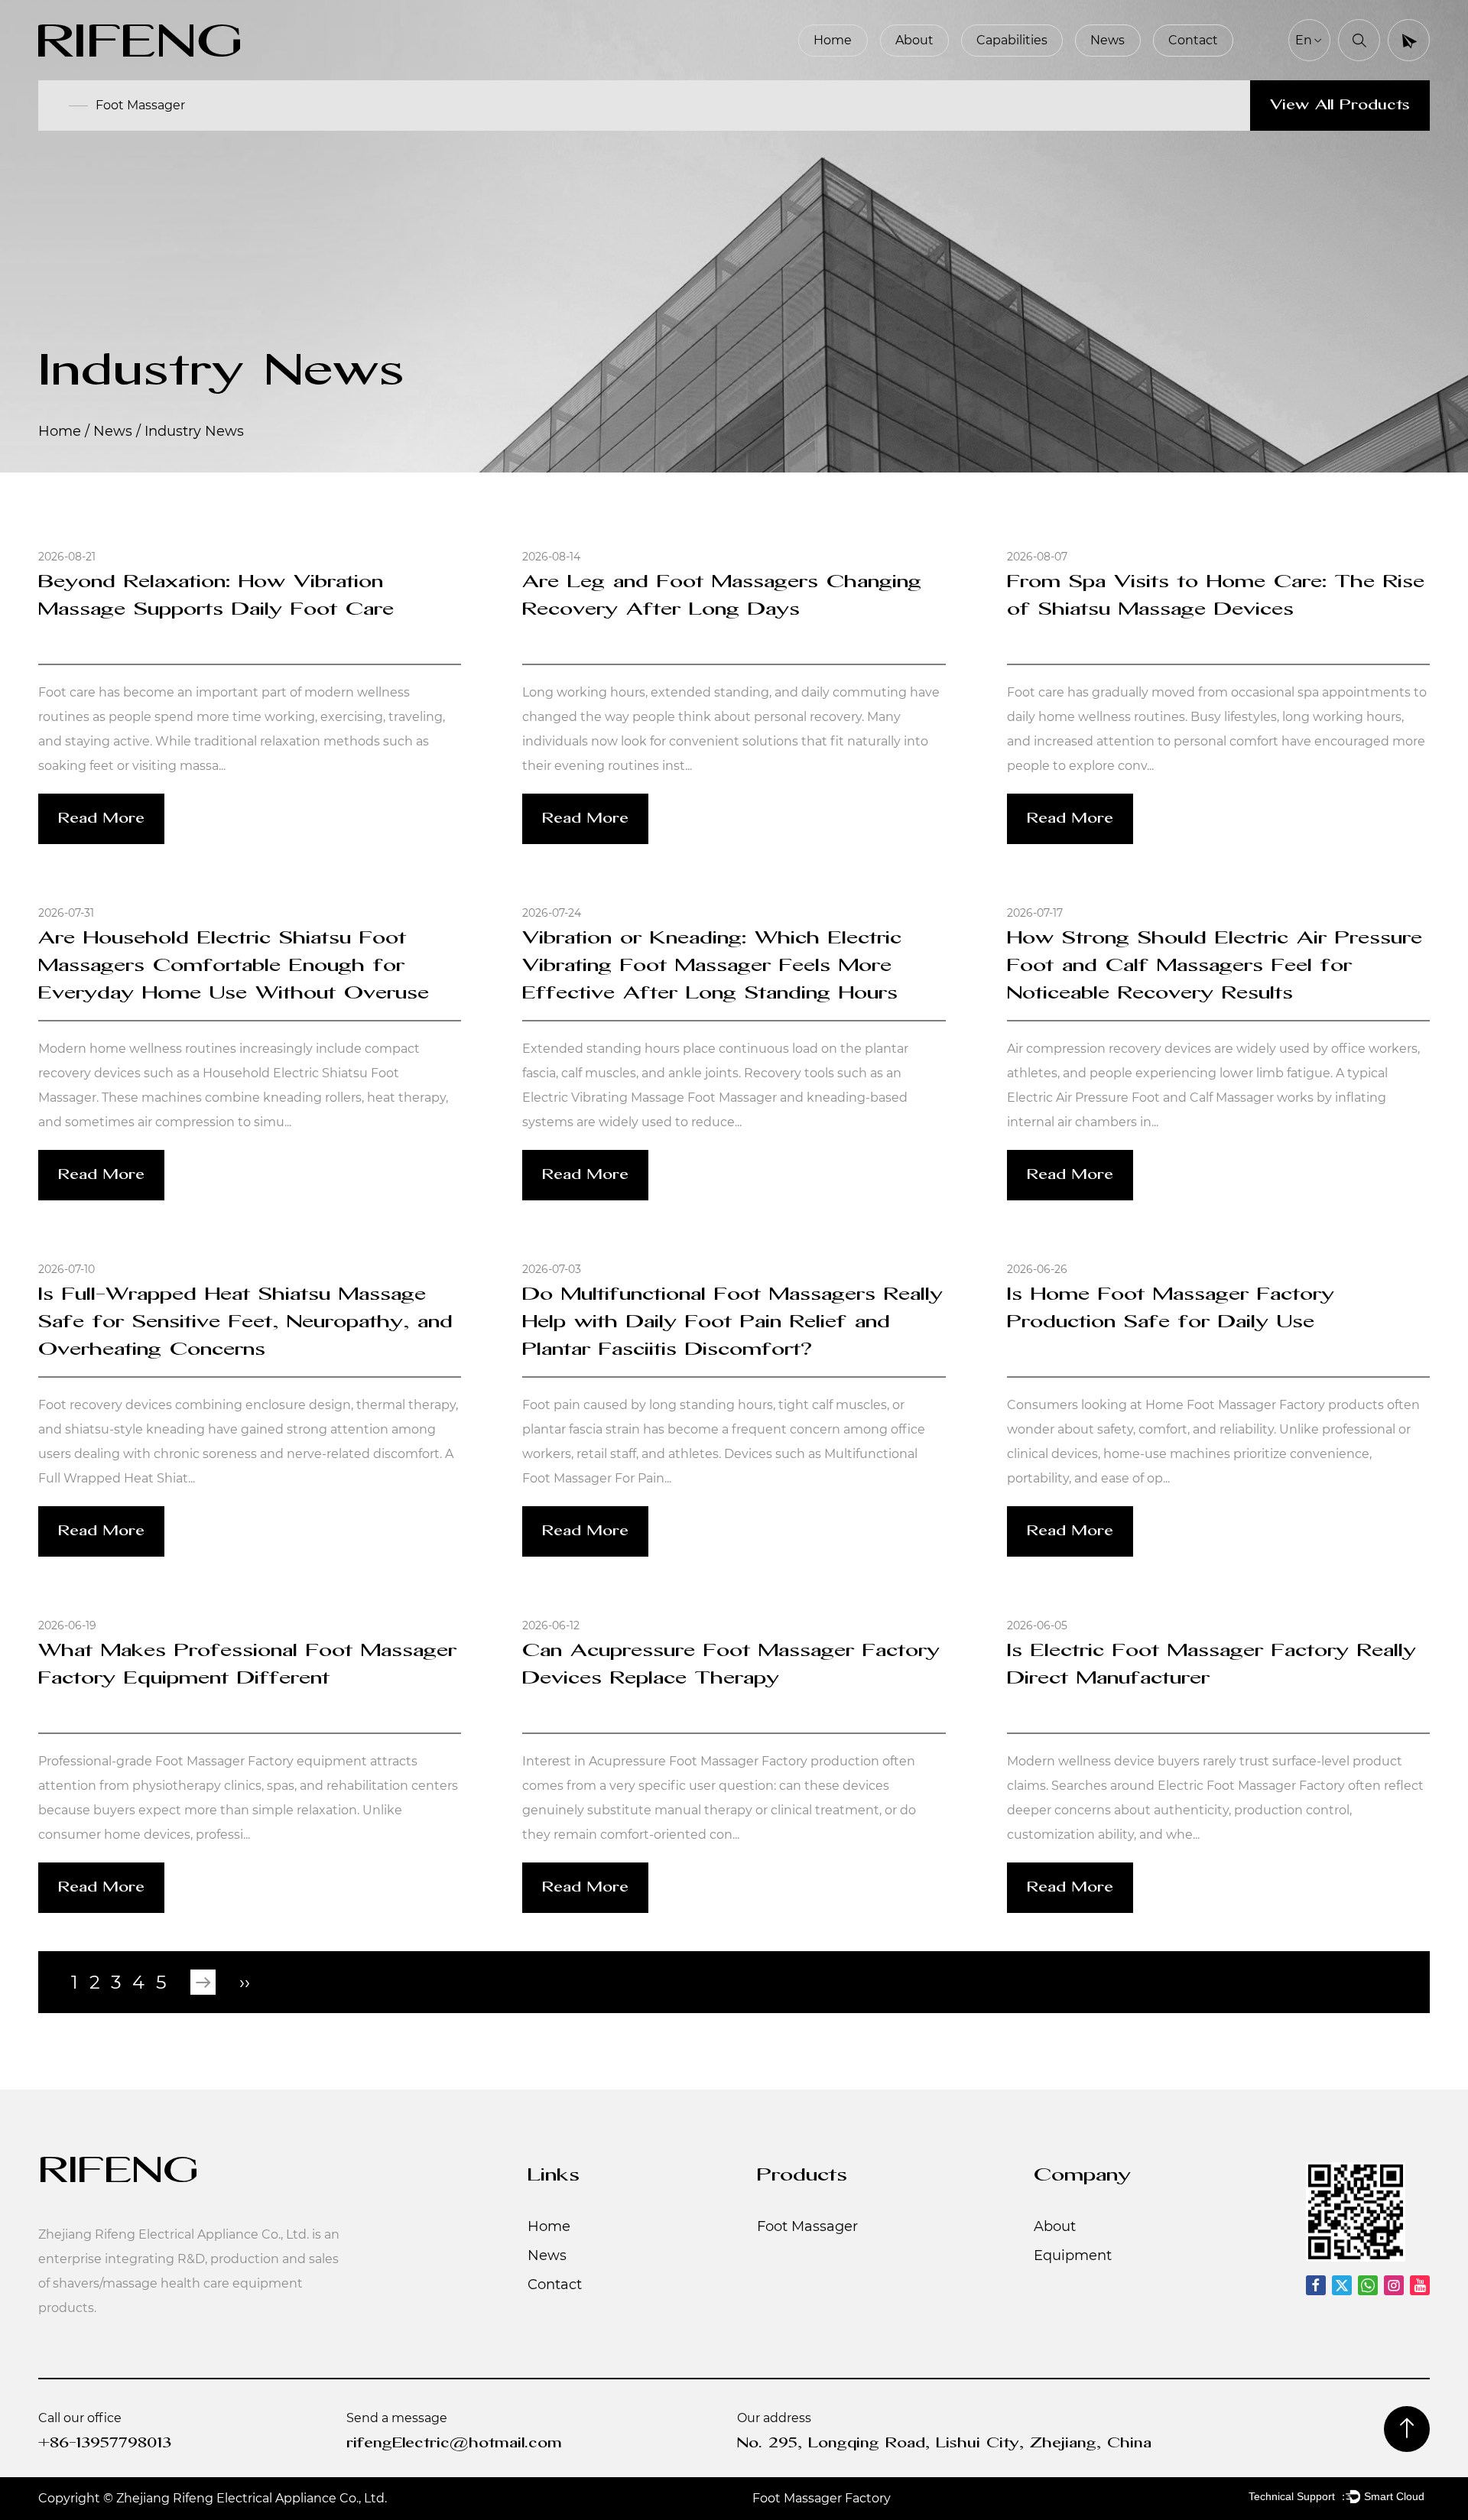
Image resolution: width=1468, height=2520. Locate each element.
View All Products (1340, 106)
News (1107, 40)
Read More (101, 819)
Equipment (1073, 2255)
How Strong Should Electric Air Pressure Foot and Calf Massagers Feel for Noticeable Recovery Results (1215, 966)
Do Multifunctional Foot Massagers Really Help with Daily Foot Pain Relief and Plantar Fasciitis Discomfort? (732, 1323)
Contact (1193, 40)
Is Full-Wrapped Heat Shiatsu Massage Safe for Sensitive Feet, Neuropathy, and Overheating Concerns (245, 1323)
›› (245, 1983)
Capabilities (1012, 40)
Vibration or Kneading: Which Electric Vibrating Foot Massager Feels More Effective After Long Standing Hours (712, 966)
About (914, 40)
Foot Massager (140, 105)
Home (833, 40)
